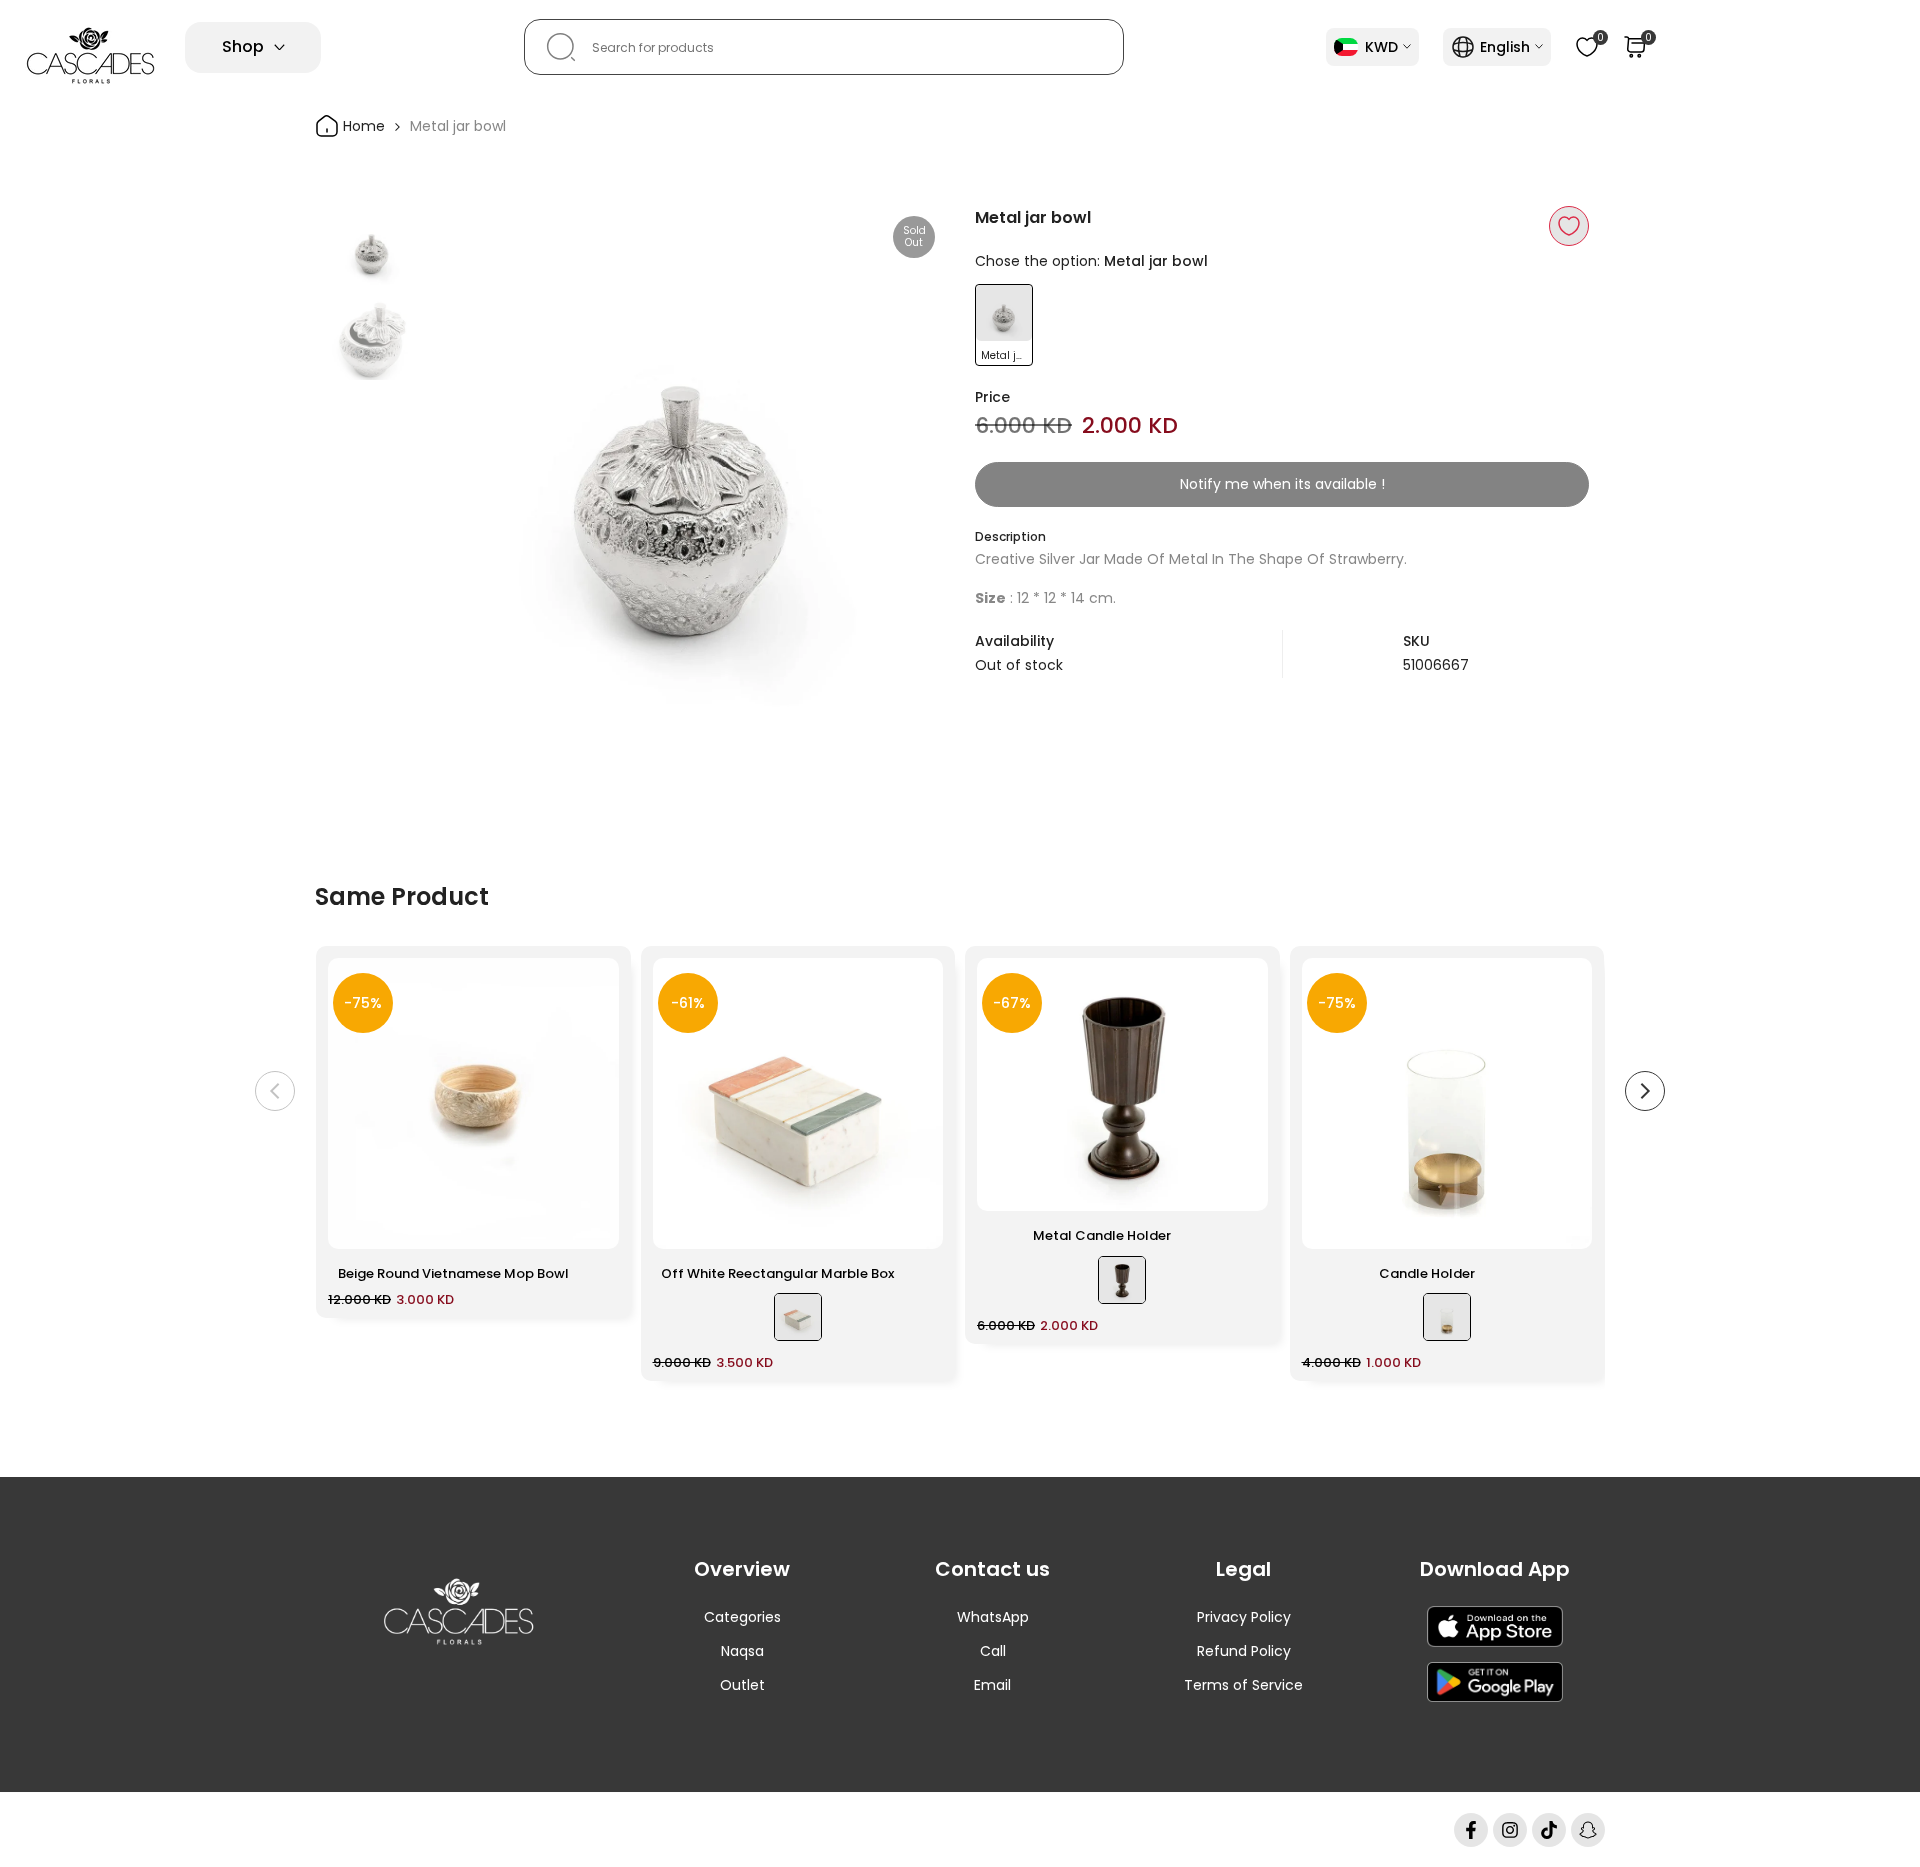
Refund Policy (1244, 1651)
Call (993, 1651)
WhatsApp (993, 1617)
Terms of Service (1243, 1685)
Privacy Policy (1244, 1617)
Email (992, 1685)
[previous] (463, 467)
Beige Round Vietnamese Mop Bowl (453, 1273)
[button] (1569, 226)
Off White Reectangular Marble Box (777, 1273)
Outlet (742, 1685)
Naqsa (742, 1651)
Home (362, 126)
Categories (742, 1617)
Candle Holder (1427, 1273)
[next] (905, 467)
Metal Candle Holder (1102, 1235)
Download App (1495, 1569)
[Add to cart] (592, 1224)
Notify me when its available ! (1282, 484)
